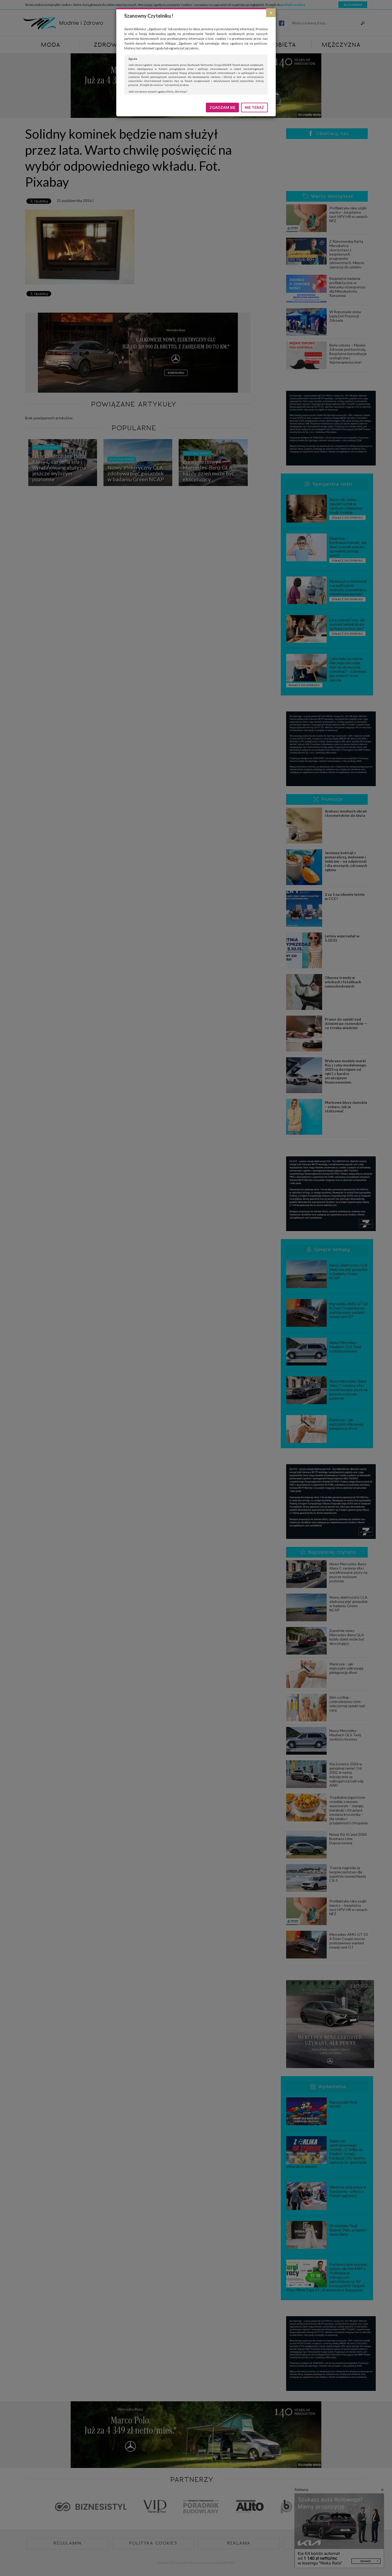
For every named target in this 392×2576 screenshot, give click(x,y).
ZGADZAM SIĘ (222, 107)
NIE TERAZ (254, 107)
